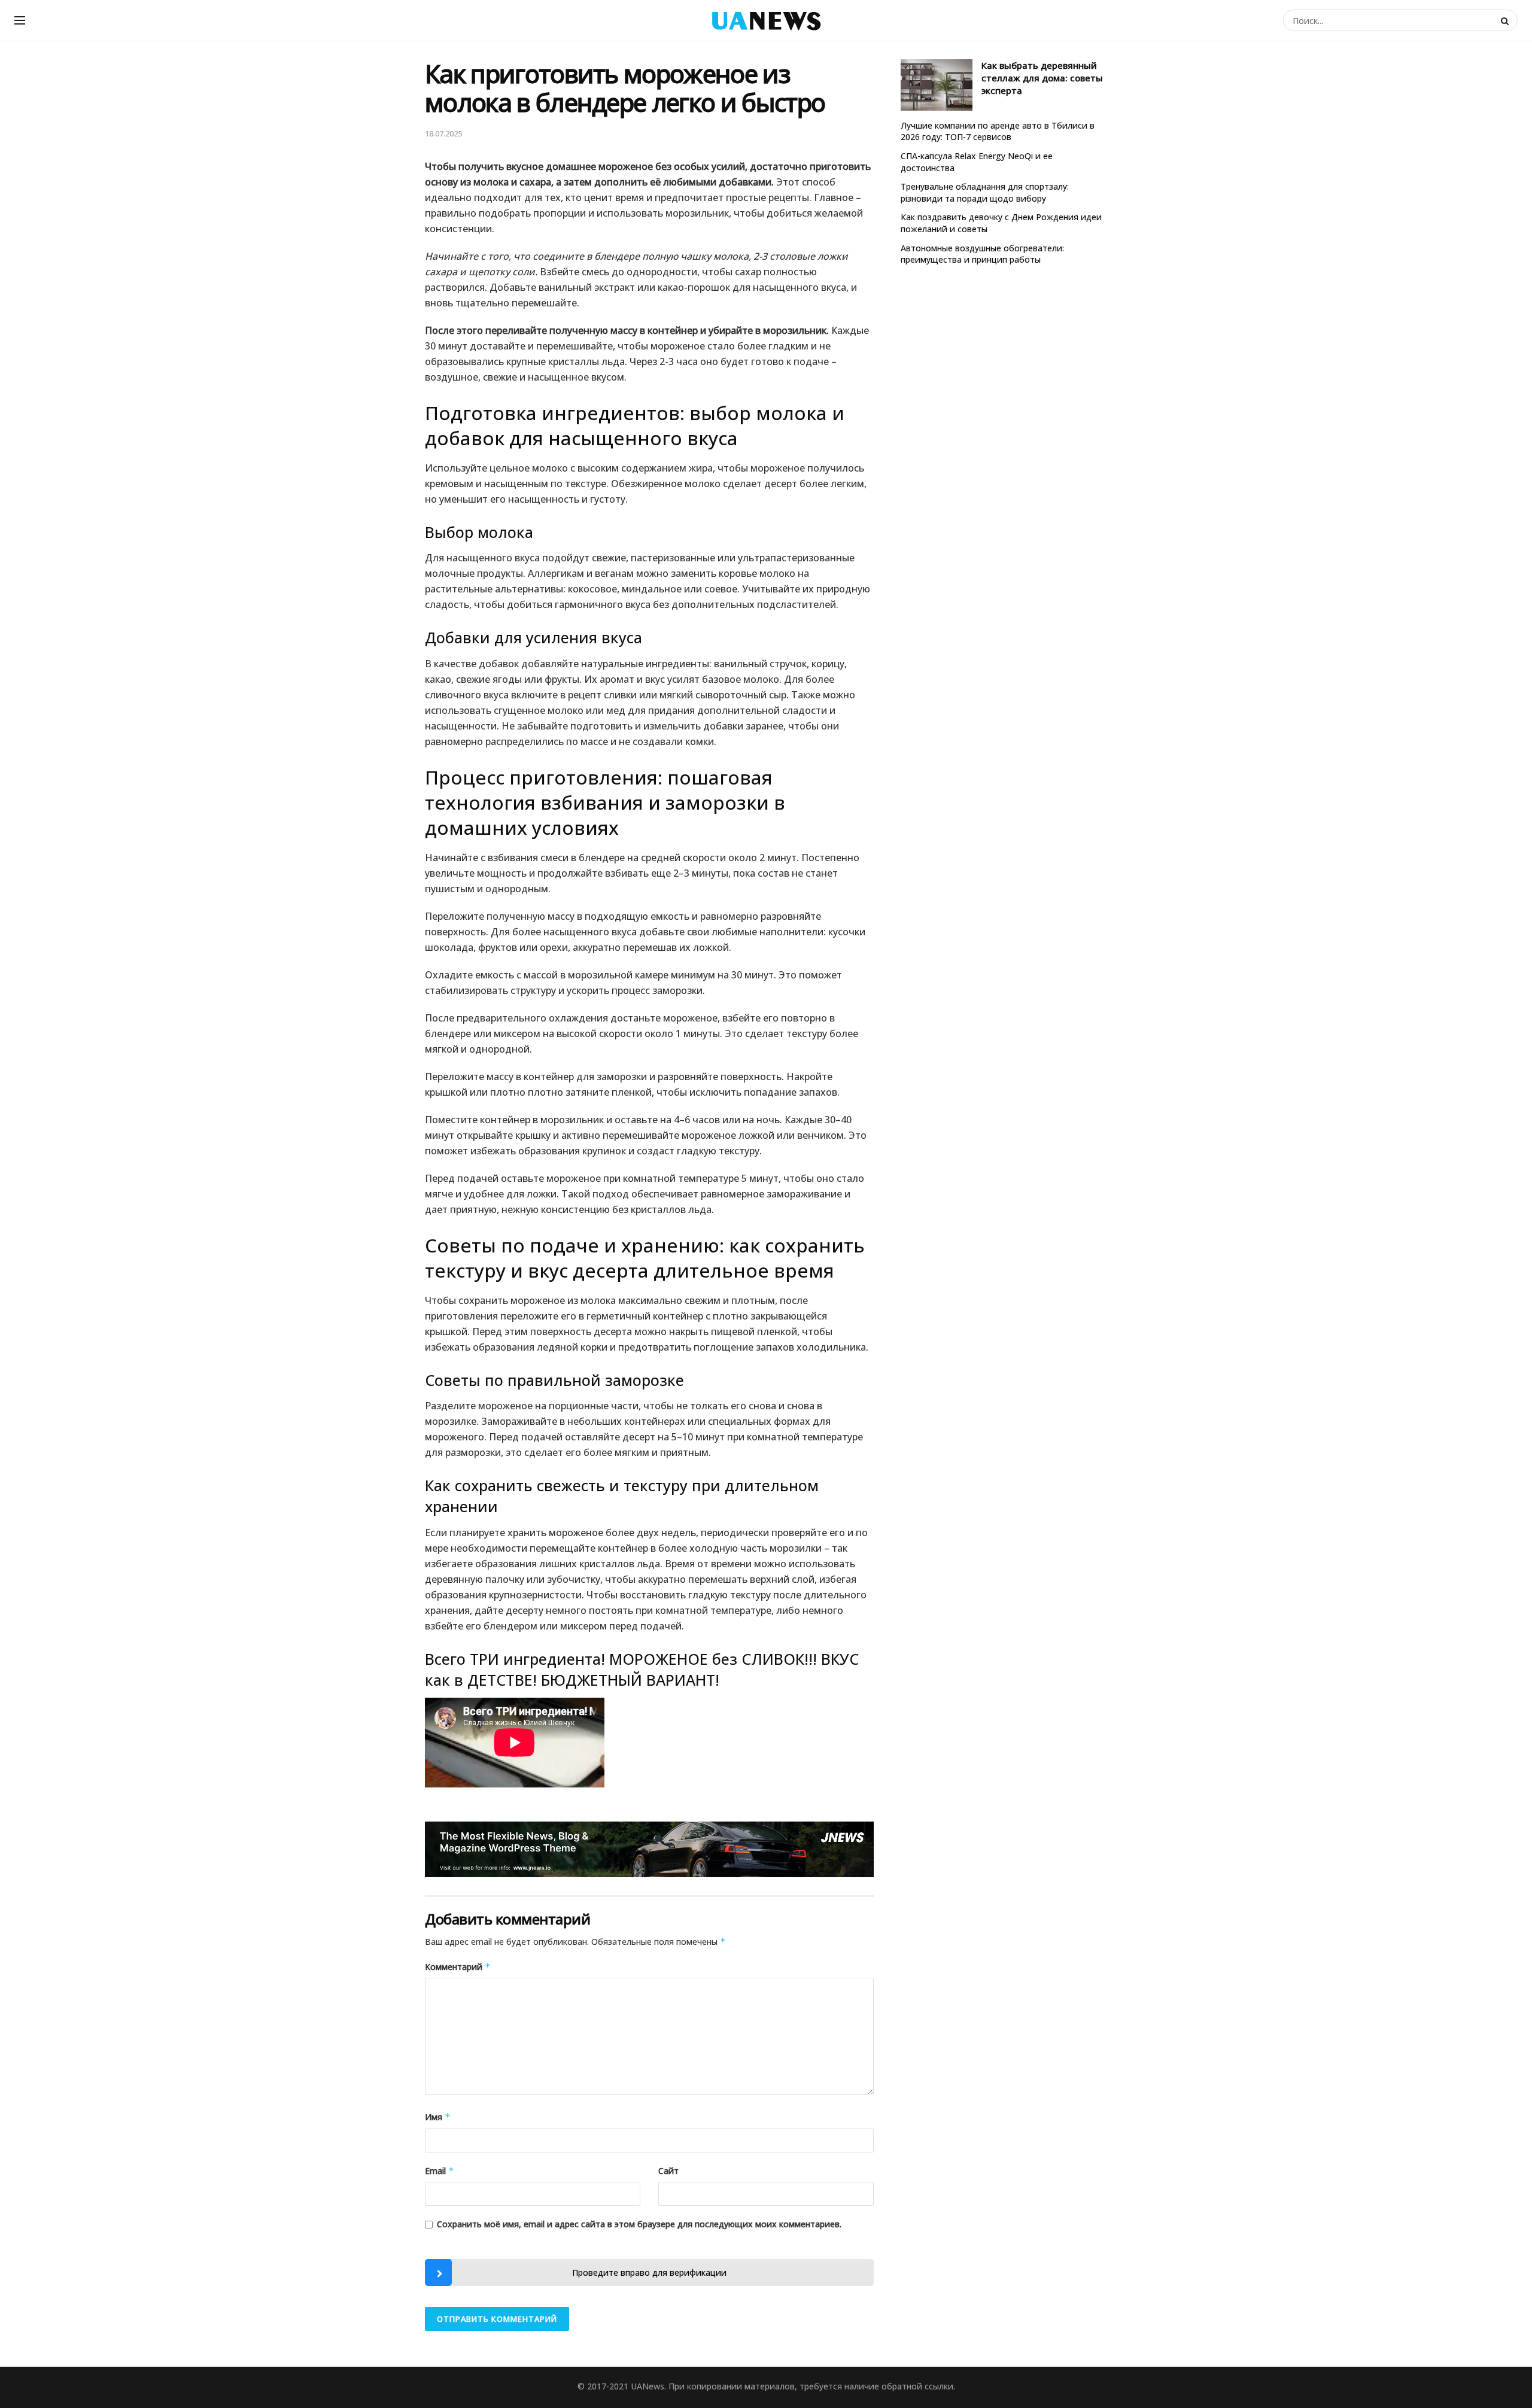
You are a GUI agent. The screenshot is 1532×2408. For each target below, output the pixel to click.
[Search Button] (1506, 20)
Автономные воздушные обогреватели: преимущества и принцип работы (982, 254)
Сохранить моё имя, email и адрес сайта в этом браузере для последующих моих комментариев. (639, 2224)
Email (440, 2171)
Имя (438, 2117)
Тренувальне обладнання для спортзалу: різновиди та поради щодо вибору (985, 192)
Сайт (668, 2171)
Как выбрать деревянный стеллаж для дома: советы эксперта (1042, 78)
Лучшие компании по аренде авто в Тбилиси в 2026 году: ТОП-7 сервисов (998, 131)
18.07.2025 (443, 133)
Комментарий (458, 1967)
